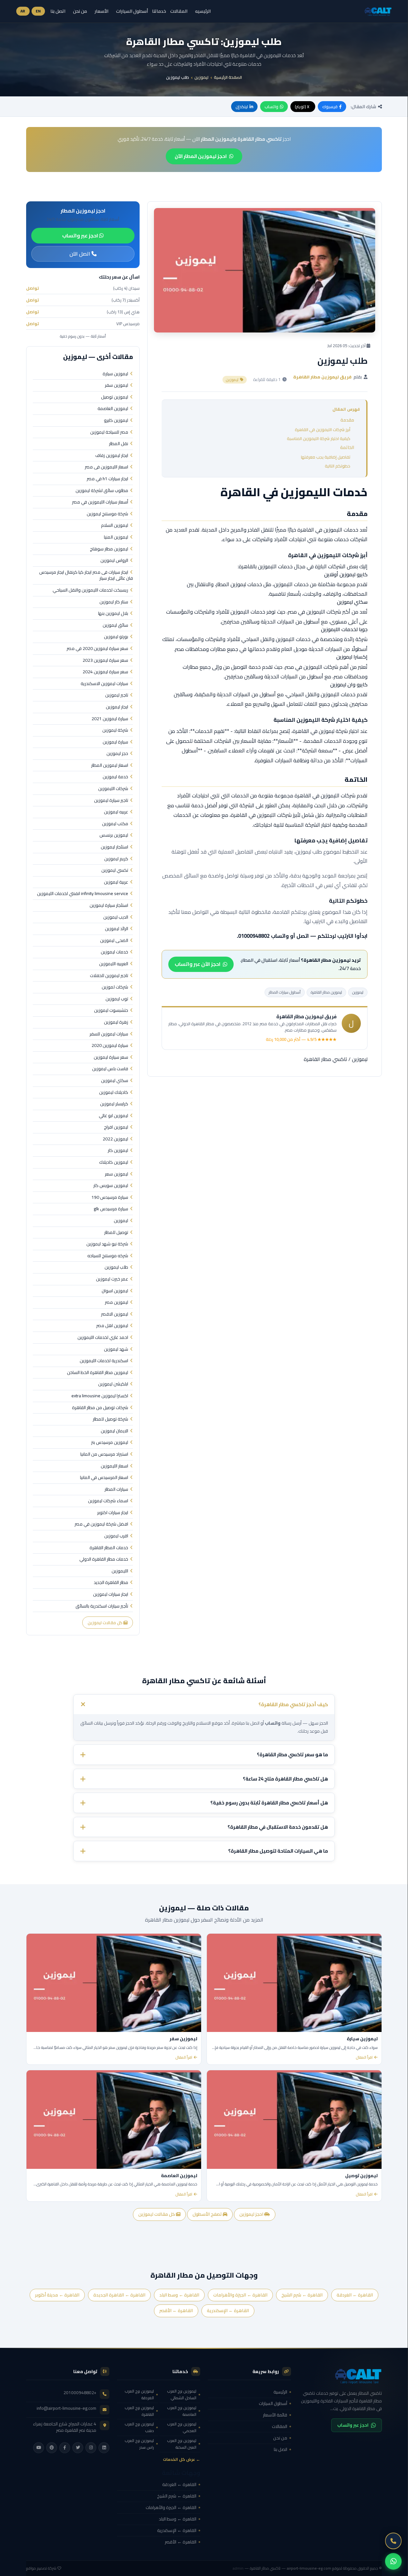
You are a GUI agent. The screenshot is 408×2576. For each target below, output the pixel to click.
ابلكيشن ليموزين (113, 1384)
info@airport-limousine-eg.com (66, 2408)
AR (23, 11)
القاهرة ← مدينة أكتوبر (57, 2295)
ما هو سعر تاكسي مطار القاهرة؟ (292, 1755)
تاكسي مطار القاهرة (325, 1059)
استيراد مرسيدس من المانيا (104, 1454)
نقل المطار (119, 444)
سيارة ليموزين (115, 742)
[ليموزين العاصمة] (114, 2119)
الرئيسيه (203, 11)
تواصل (33, 288)
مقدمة (347, 420)
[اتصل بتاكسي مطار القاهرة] (393, 2541)
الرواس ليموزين (114, 561)
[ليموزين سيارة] (294, 1983)
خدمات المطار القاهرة (109, 1548)
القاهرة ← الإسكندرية (228, 2311)
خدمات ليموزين (114, 952)
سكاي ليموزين (115, 1081)
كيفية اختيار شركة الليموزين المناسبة (319, 438)
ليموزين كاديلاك (114, 1162)
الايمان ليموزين (114, 1431)
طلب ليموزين (116, 1267)
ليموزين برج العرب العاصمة (182, 2411)
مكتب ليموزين (115, 824)
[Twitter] (78, 2448)
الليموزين (120, 1571)
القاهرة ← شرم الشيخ (302, 2295)
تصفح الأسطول (208, 2214)
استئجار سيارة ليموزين (109, 906)
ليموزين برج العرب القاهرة (139, 2411)
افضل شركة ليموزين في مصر (101, 1524)
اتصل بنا (58, 11)
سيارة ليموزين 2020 (110, 1046)
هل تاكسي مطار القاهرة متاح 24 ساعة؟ (285, 1779)
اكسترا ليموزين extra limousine (100, 1396)
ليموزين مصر (117, 1303)
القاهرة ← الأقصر (176, 2311)
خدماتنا (159, 11)
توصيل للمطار (116, 1233)
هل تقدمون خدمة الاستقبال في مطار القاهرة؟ (278, 1827)
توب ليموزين (117, 999)
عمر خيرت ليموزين (112, 1279)
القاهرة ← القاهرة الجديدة (119, 2295)
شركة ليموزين (115, 730)
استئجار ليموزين (114, 847)
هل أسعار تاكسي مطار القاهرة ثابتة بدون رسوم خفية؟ (269, 1803)
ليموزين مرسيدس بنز (110, 1443)
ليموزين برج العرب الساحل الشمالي (182, 2394)
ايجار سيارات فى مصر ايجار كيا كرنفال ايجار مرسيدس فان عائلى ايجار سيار (86, 575)
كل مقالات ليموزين (106, 1623)
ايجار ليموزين (117, 707)
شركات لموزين (115, 987)
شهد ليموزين (116, 1349)
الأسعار (102, 11)
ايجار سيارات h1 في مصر (107, 479)
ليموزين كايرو (116, 421)
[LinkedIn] (104, 2448)
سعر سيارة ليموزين (111, 1057)
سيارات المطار (116, 1490)
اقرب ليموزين (116, 1536)
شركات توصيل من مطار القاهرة (100, 1408)
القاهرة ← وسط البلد (179, 2295)
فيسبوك (330, 107)
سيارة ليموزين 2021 (110, 719)
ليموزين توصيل (115, 397)
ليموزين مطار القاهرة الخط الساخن (98, 1373)
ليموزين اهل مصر (112, 1326)
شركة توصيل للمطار (110, 1419)
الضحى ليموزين (114, 941)
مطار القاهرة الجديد (111, 1583)
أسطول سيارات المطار (285, 992)
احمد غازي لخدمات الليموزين (103, 1338)
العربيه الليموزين (114, 964)
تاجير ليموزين (117, 695)
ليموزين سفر (117, 385)
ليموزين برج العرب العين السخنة (182, 2444)
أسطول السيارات (132, 11)
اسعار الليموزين (114, 1466)
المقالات (179, 11)
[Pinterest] (52, 2448)
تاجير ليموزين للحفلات (109, 976)
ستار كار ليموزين (114, 602)
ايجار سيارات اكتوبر (113, 1513)
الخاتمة (347, 447)
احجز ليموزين (252, 2214)
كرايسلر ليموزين (114, 1104)
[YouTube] (39, 2448)
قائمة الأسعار (275, 2415)
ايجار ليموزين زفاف (112, 456)
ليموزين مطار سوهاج (109, 549)
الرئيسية (280, 2392)
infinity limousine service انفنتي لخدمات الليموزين (83, 894)
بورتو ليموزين (116, 637)
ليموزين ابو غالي (113, 1116)
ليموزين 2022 (115, 1139)
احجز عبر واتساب (81, 235)
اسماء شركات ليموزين (108, 1501)
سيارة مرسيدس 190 (110, 1198)
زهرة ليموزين (116, 1022)
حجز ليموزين (117, 754)
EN (38, 11)
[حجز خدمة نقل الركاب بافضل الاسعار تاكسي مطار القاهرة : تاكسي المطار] (340, 2376)
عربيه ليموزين (116, 812)
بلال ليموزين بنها (113, 614)
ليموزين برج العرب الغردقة (139, 2394)
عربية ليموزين (116, 882)
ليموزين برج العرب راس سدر (139, 2444)
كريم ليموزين (116, 859)
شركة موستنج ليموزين (107, 514)
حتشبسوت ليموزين (111, 1011)
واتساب (271, 107)
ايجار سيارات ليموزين (111, 1594)
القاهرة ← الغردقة (355, 2295)
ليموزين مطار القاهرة (326, 992)
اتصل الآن (80, 254)
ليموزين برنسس (114, 835)
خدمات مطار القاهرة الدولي (104, 1559)
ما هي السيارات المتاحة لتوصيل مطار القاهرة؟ (278, 1851)
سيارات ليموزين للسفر (109, 1034)
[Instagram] (91, 2448)
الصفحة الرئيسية (228, 77)
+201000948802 (80, 2393)
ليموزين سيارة (115, 374)
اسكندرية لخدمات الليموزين (104, 1361)
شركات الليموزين (113, 789)
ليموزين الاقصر (115, 1314)
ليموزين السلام (115, 526)
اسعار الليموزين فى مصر (106, 467)
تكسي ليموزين (115, 870)
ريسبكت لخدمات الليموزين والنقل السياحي (90, 590)
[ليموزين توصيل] (294, 2119)
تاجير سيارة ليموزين (111, 801)
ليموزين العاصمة (113, 409)
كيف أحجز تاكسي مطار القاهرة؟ (293, 1704)
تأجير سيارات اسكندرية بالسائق (102, 1606)
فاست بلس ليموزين (110, 1069)
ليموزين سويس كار (111, 1186)
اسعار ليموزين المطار (110, 765)
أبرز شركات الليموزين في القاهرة (323, 429)
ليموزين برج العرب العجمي (182, 2427)
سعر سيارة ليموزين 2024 (105, 672)
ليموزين (201, 77)
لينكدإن (242, 107)
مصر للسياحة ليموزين (109, 432)
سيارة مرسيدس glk (111, 1209)
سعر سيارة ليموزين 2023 (105, 661)
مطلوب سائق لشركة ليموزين (102, 491)
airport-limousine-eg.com (309, 2568)
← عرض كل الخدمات (182, 2459)
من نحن (80, 11)
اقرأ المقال (364, 2057)
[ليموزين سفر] (114, 1983)
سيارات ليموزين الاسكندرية (104, 684)
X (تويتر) (302, 107)
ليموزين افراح (116, 1127)
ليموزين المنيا (116, 537)
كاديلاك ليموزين (114, 1093)
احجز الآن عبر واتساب (198, 964)
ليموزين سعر (117, 1174)
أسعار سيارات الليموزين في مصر (100, 502)
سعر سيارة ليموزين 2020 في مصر (97, 649)
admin (238, 2568)
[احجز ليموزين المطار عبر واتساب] (393, 2561)
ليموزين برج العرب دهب (139, 2427)
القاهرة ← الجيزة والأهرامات (240, 2295)
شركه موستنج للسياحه (108, 1256)
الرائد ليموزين (117, 929)
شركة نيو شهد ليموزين (107, 1244)
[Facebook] (65, 2448)
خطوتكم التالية (338, 466)
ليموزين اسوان (115, 1291)
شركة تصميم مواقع (41, 2568)
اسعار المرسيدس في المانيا (104, 1478)
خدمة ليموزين (115, 777)
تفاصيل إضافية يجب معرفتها (326, 457)
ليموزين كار (118, 1151)
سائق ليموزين (115, 625)
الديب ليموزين (116, 917)
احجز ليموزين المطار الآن (201, 156)
